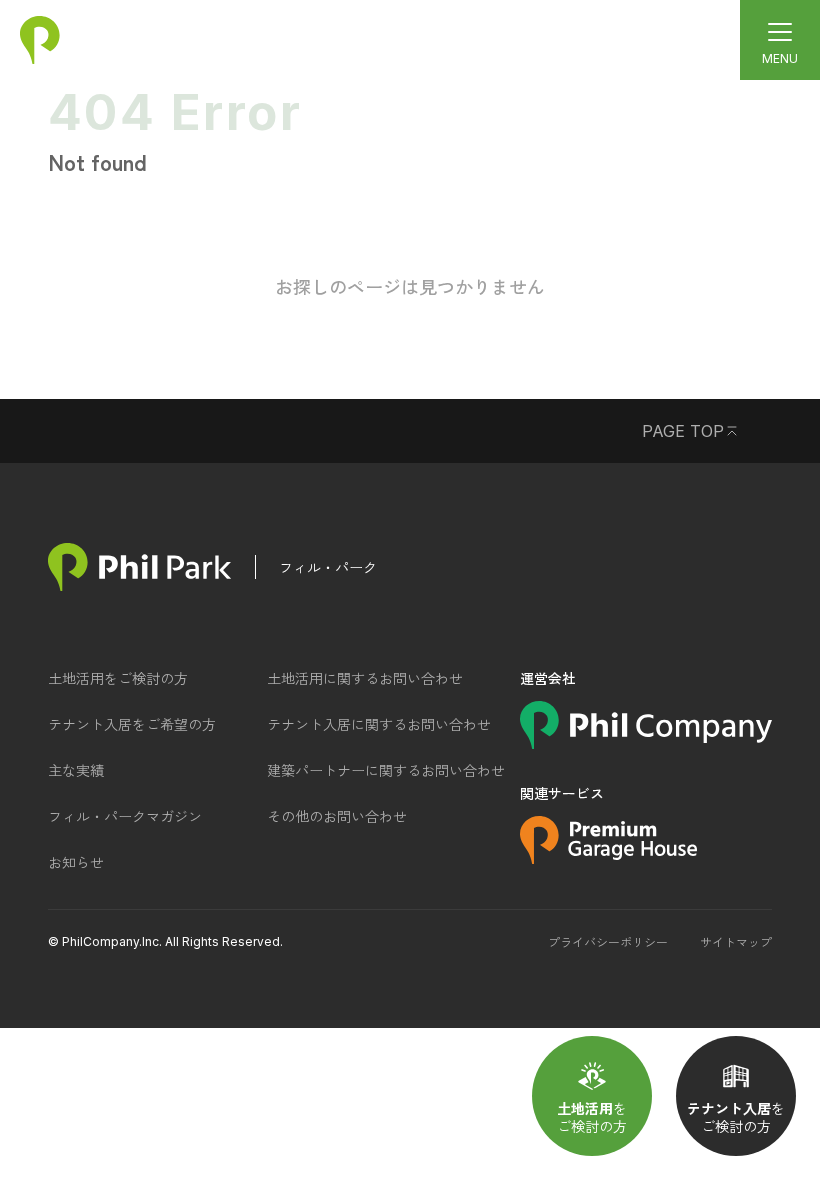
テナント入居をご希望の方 (132, 724)
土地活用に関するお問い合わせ (365, 678)
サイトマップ (736, 942)
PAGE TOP (683, 431)
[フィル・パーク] (139, 567)
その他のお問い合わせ (337, 816)
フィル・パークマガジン (125, 816)
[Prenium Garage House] (608, 857)
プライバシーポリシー (608, 942)
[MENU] (780, 40)
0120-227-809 (344, 33)
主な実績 (76, 770)
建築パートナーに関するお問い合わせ (386, 770)
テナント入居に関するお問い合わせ (379, 724)
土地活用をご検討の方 (118, 678)
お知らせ (76, 862)
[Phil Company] (646, 742)
